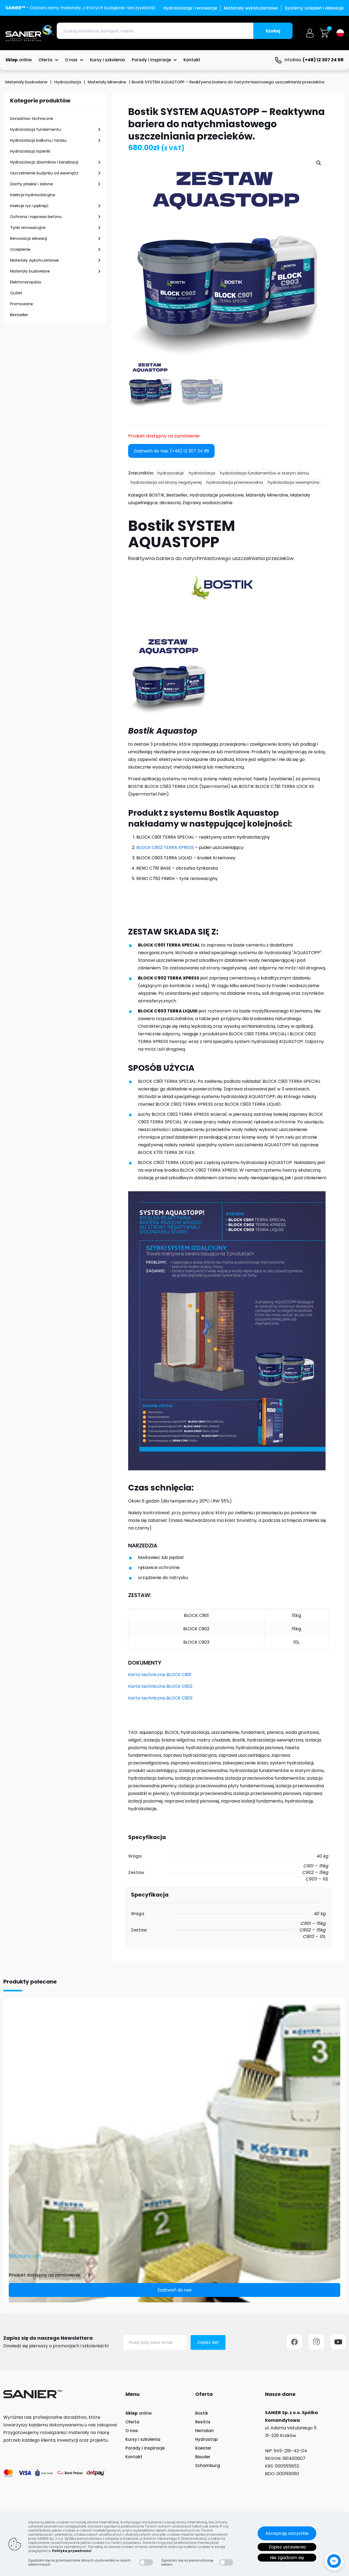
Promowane (22, 304)
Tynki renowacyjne (28, 228)
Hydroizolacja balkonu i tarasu (38, 140)
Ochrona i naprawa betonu (36, 217)
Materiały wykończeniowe (34, 260)
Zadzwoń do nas (174, 2290)
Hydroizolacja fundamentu (35, 129)
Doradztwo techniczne (32, 119)
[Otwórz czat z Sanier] (334, 2561)
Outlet (16, 293)
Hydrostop (206, 2439)
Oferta (132, 2422)
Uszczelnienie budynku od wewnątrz (44, 173)
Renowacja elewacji (29, 238)
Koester (203, 2448)
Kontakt (134, 2457)
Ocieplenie (20, 249)
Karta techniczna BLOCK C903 (160, 1698)
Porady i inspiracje (145, 2448)
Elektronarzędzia (25, 282)
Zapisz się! (208, 2342)
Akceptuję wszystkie (287, 2533)
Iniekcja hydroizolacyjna (33, 195)
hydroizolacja (202, 473)
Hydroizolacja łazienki (30, 151)
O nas (132, 2431)
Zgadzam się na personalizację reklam (187, 2562)
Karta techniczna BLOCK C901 (160, 1675)
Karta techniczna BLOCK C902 (160, 1686)
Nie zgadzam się (287, 2558)
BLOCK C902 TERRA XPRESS (165, 847)
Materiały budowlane (26, 82)
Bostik (202, 2413)
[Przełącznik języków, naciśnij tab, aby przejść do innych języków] (340, 33)
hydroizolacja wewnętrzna (294, 482)
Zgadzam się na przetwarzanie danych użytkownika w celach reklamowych (79, 2562)
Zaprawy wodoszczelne (207, 503)
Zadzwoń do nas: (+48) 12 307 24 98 (171, 451)
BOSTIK (157, 495)
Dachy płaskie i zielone (31, 184)
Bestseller (19, 315)
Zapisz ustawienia (287, 2547)
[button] (319, 163)
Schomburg (208, 2465)
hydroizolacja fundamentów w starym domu (264, 473)
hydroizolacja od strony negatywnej (166, 482)
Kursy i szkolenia (143, 2439)
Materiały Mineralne (107, 82)
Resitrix (203, 2422)
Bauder (203, 2457)
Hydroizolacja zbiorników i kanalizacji (44, 162)
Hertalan (204, 2431)
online (139, 2413)
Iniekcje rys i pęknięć (29, 206)
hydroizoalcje (171, 473)
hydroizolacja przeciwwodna (235, 482)
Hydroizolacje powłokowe (217, 495)
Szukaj (273, 31)
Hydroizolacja (68, 82)
